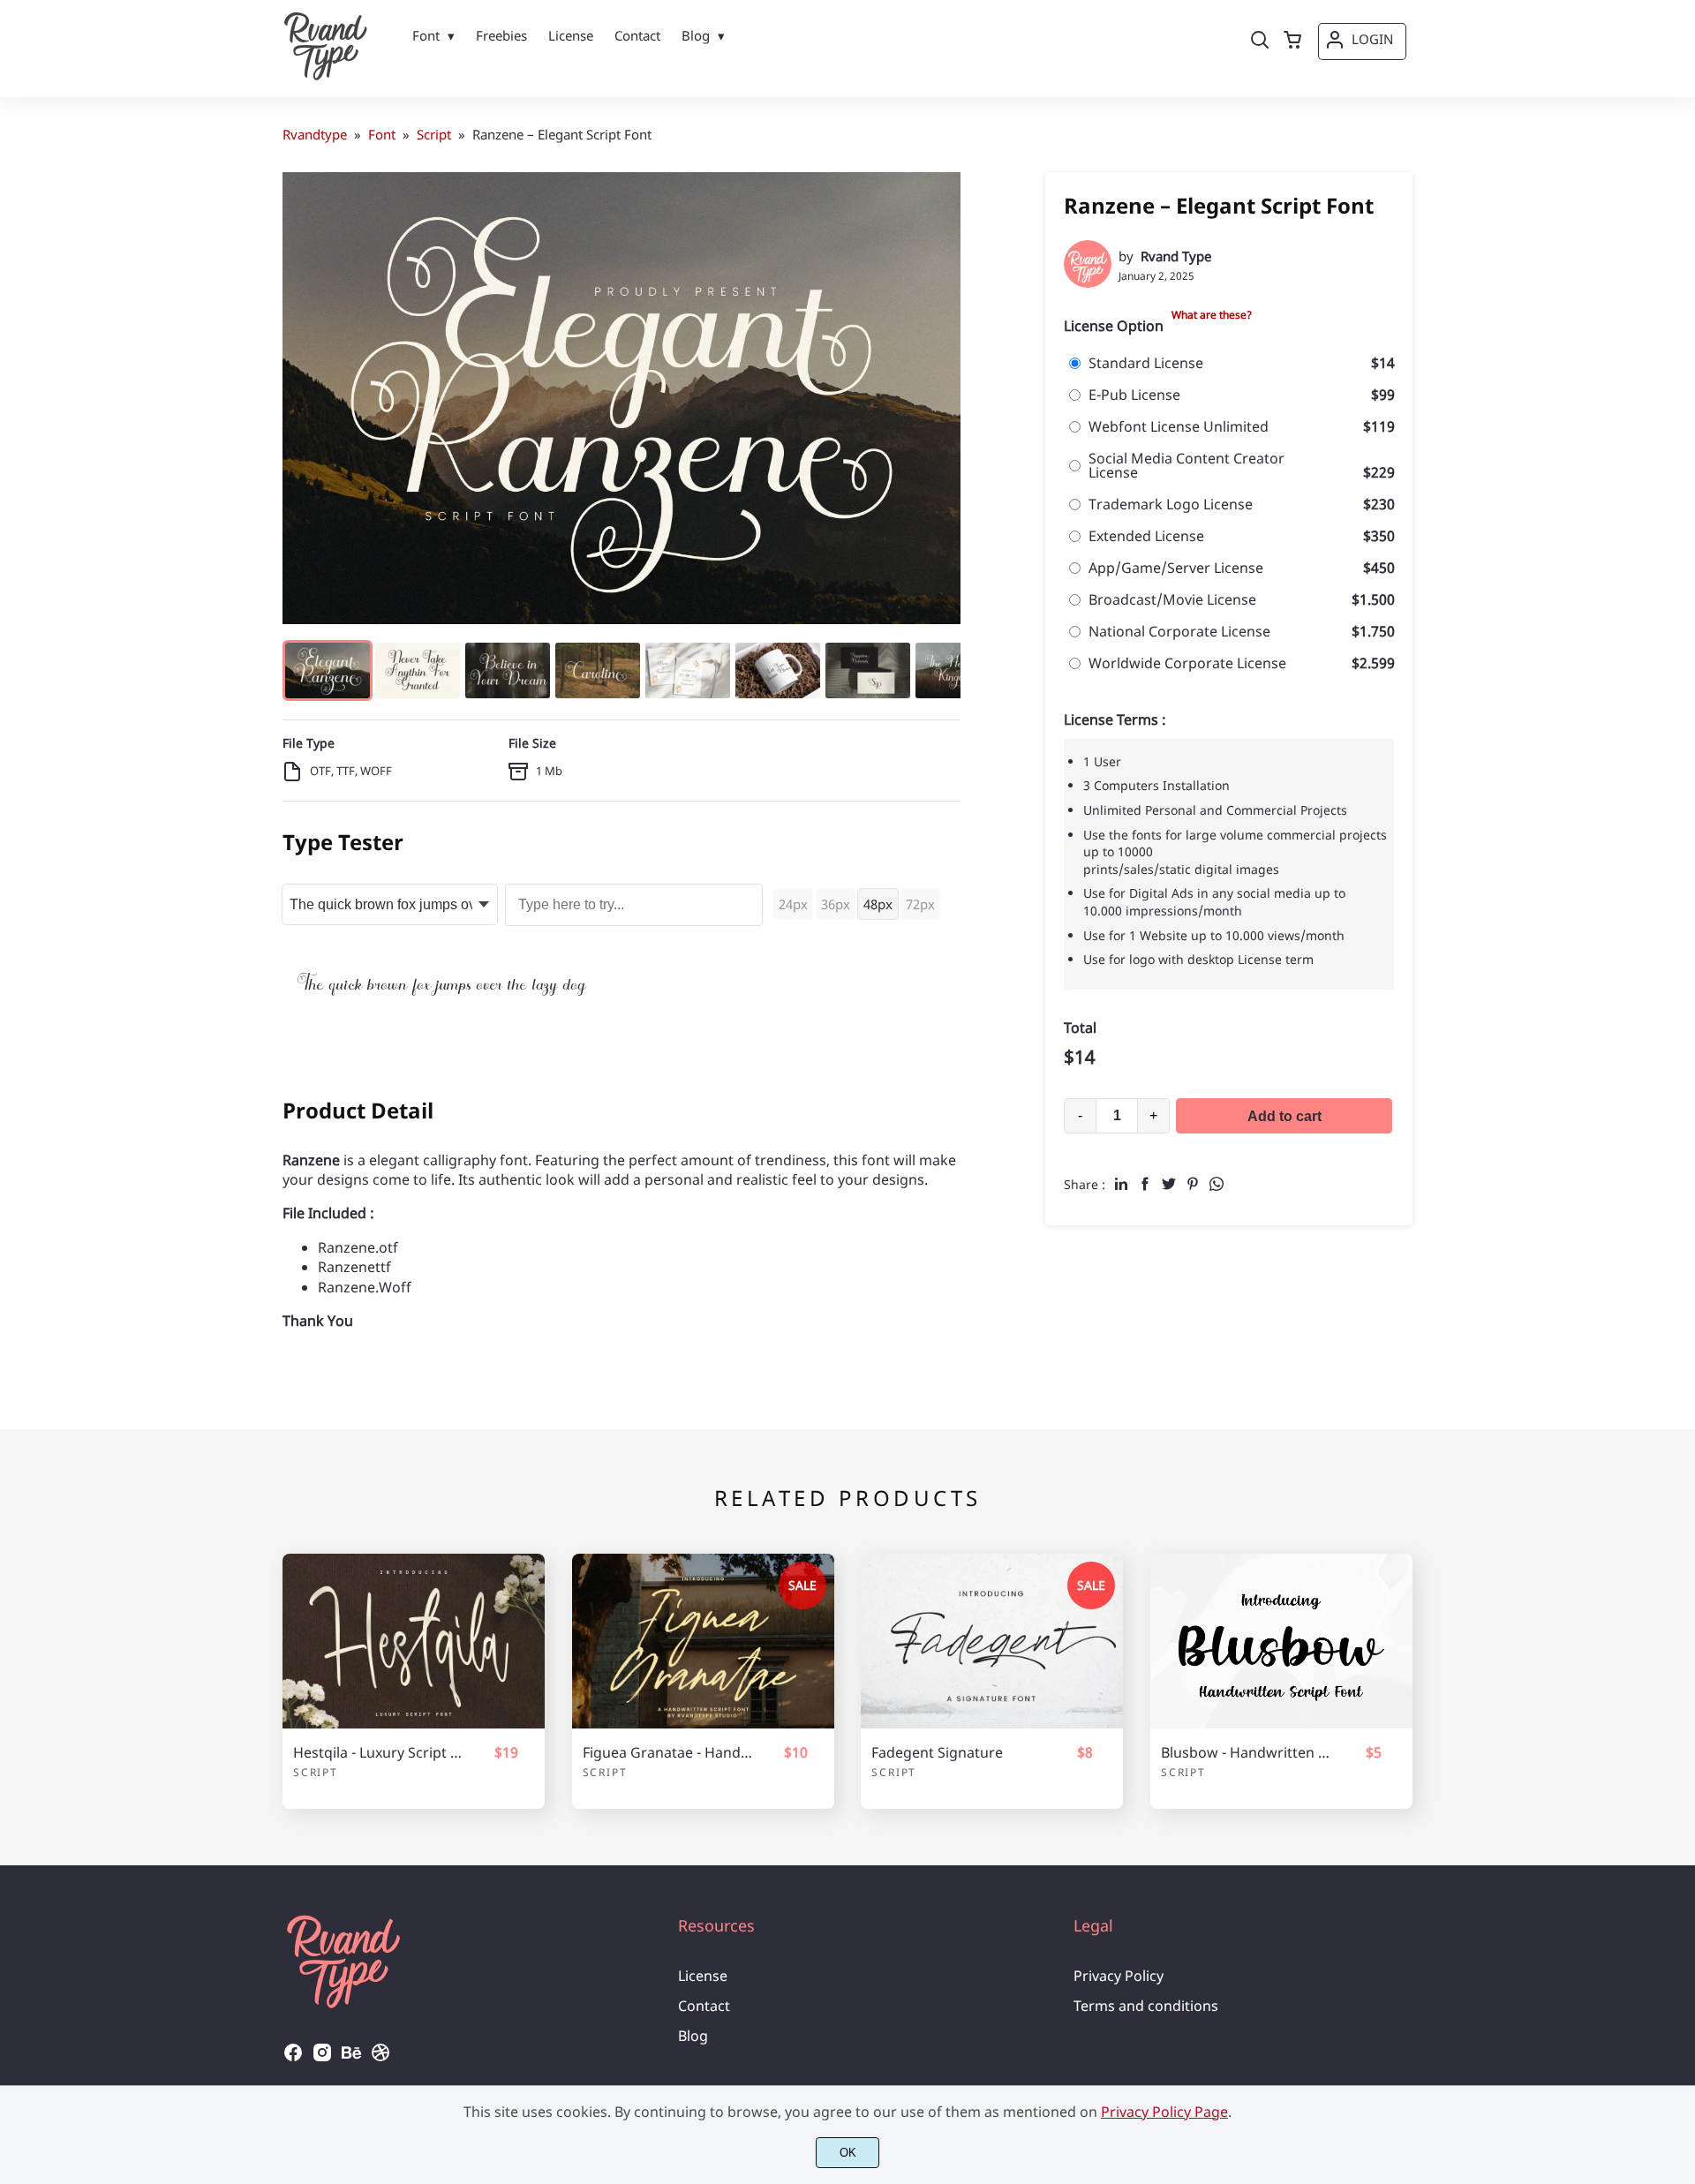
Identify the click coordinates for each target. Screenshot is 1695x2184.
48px (878, 904)
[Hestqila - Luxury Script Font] (414, 1641)
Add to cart (1284, 1116)
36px (836, 904)
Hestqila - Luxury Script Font (378, 1753)
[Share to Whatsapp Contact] (1217, 1184)
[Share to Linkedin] (1121, 1184)
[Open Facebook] (293, 2058)
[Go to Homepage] (326, 75)
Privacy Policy (1119, 1976)
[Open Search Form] (1260, 41)
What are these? (1212, 315)
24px (793, 904)
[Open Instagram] (322, 2058)
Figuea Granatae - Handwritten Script (667, 1753)
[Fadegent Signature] (992, 1641)
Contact (704, 2006)
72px (920, 904)
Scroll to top (1679, 1814)
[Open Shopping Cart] (1292, 41)
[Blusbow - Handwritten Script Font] (1281, 1641)
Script (316, 1772)
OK (848, 2153)
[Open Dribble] (380, 2058)
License (703, 1976)
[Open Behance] (351, 2058)
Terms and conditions (1146, 2006)
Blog (693, 2036)
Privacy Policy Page (1164, 2112)
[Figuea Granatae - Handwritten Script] (703, 1641)
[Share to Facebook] (1145, 1184)
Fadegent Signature (937, 1753)
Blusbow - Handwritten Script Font (1246, 1753)
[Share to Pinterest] (1193, 1184)
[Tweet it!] (1169, 1184)
